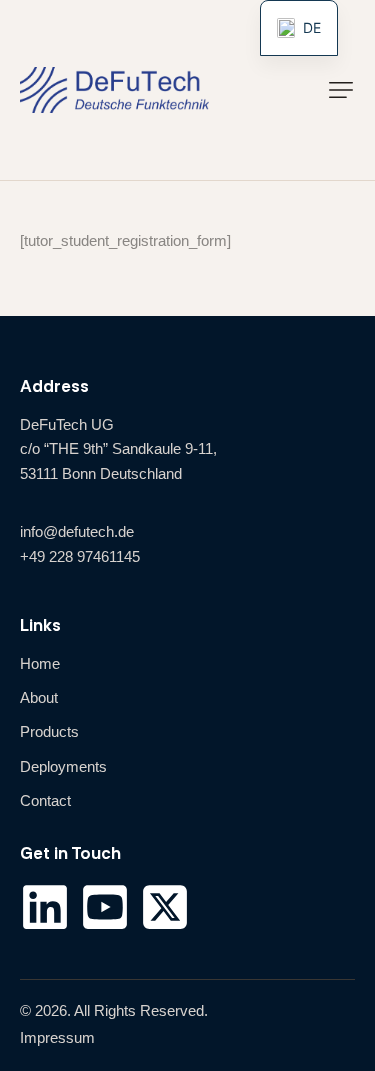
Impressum (57, 1037)
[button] (341, 90)
